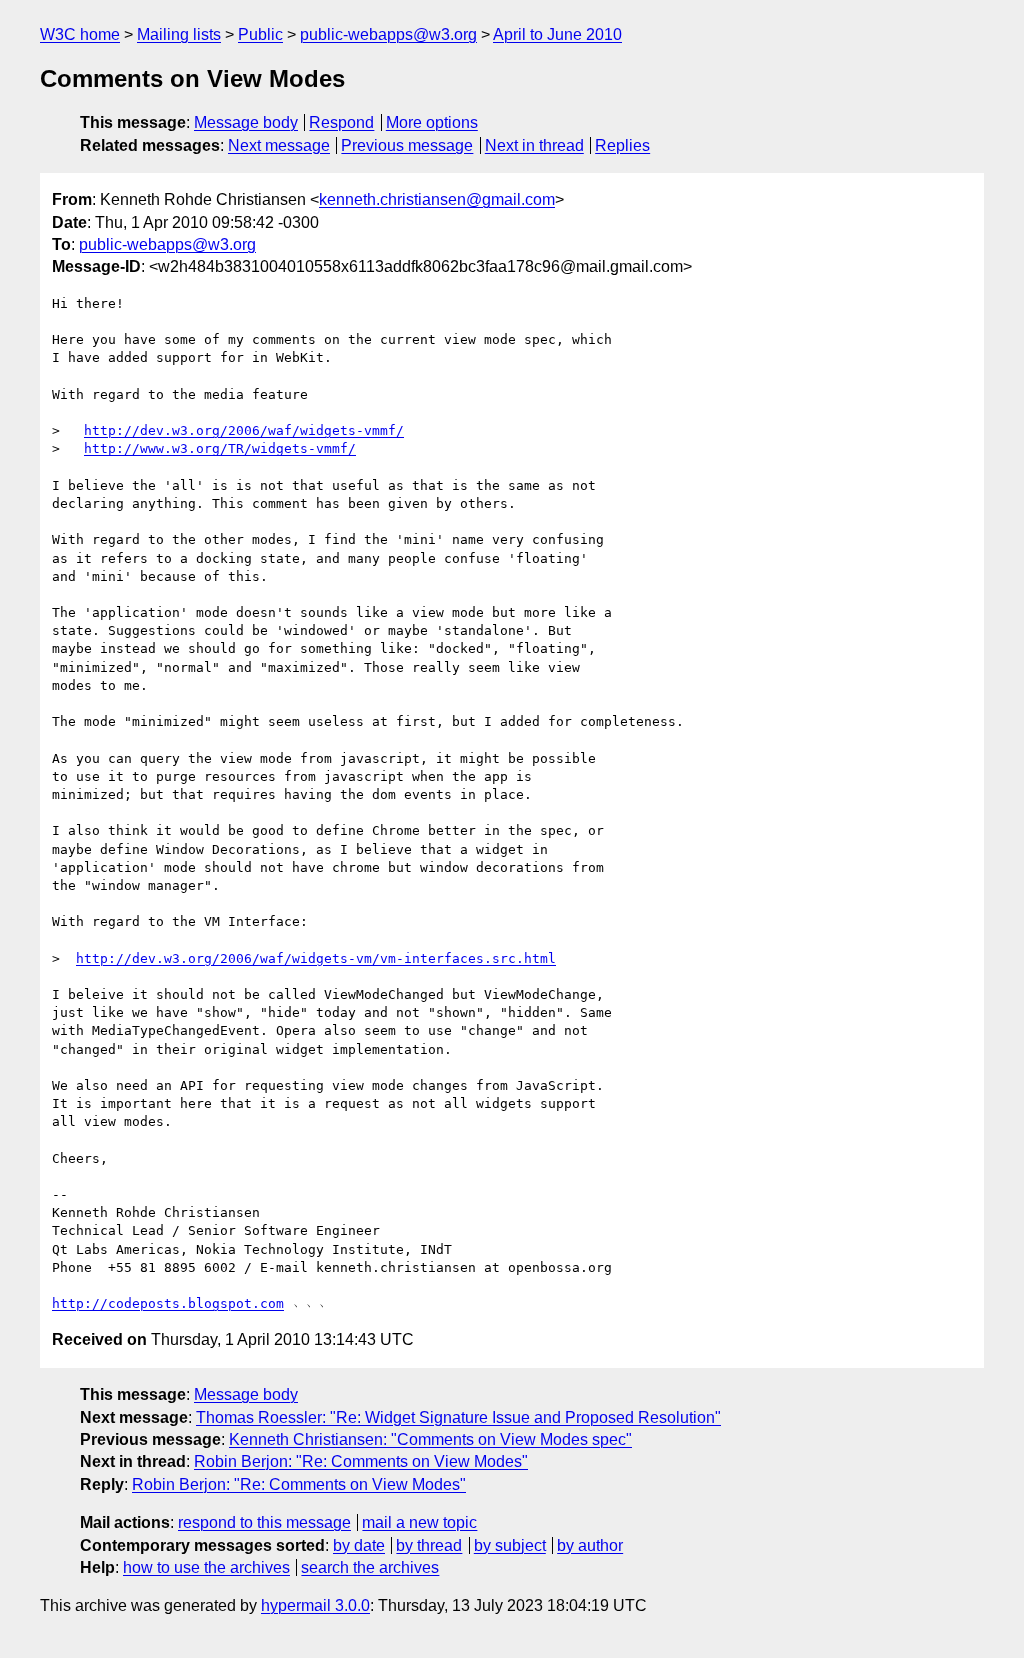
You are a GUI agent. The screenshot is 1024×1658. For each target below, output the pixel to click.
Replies (622, 145)
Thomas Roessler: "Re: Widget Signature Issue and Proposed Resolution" (458, 1417)
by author (590, 1545)
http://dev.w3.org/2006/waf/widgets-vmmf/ (244, 430)
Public (260, 34)
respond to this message (264, 1522)
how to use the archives (206, 1567)
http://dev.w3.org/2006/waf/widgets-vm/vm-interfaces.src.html (316, 958)
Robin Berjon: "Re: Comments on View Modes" (361, 1461)
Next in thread (534, 145)
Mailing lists (179, 34)
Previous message (407, 145)
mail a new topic (419, 1522)
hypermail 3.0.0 (315, 1605)
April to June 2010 (557, 34)
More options (432, 122)
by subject (510, 1545)
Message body (246, 122)
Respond (341, 122)
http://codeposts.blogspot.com (168, 1303)
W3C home (80, 34)
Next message (279, 145)
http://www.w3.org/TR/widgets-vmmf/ (220, 448)
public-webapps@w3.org (388, 34)
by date (359, 1545)
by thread (429, 1545)
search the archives (370, 1567)
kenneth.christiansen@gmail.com (437, 199)
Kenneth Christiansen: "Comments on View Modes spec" (430, 1439)
